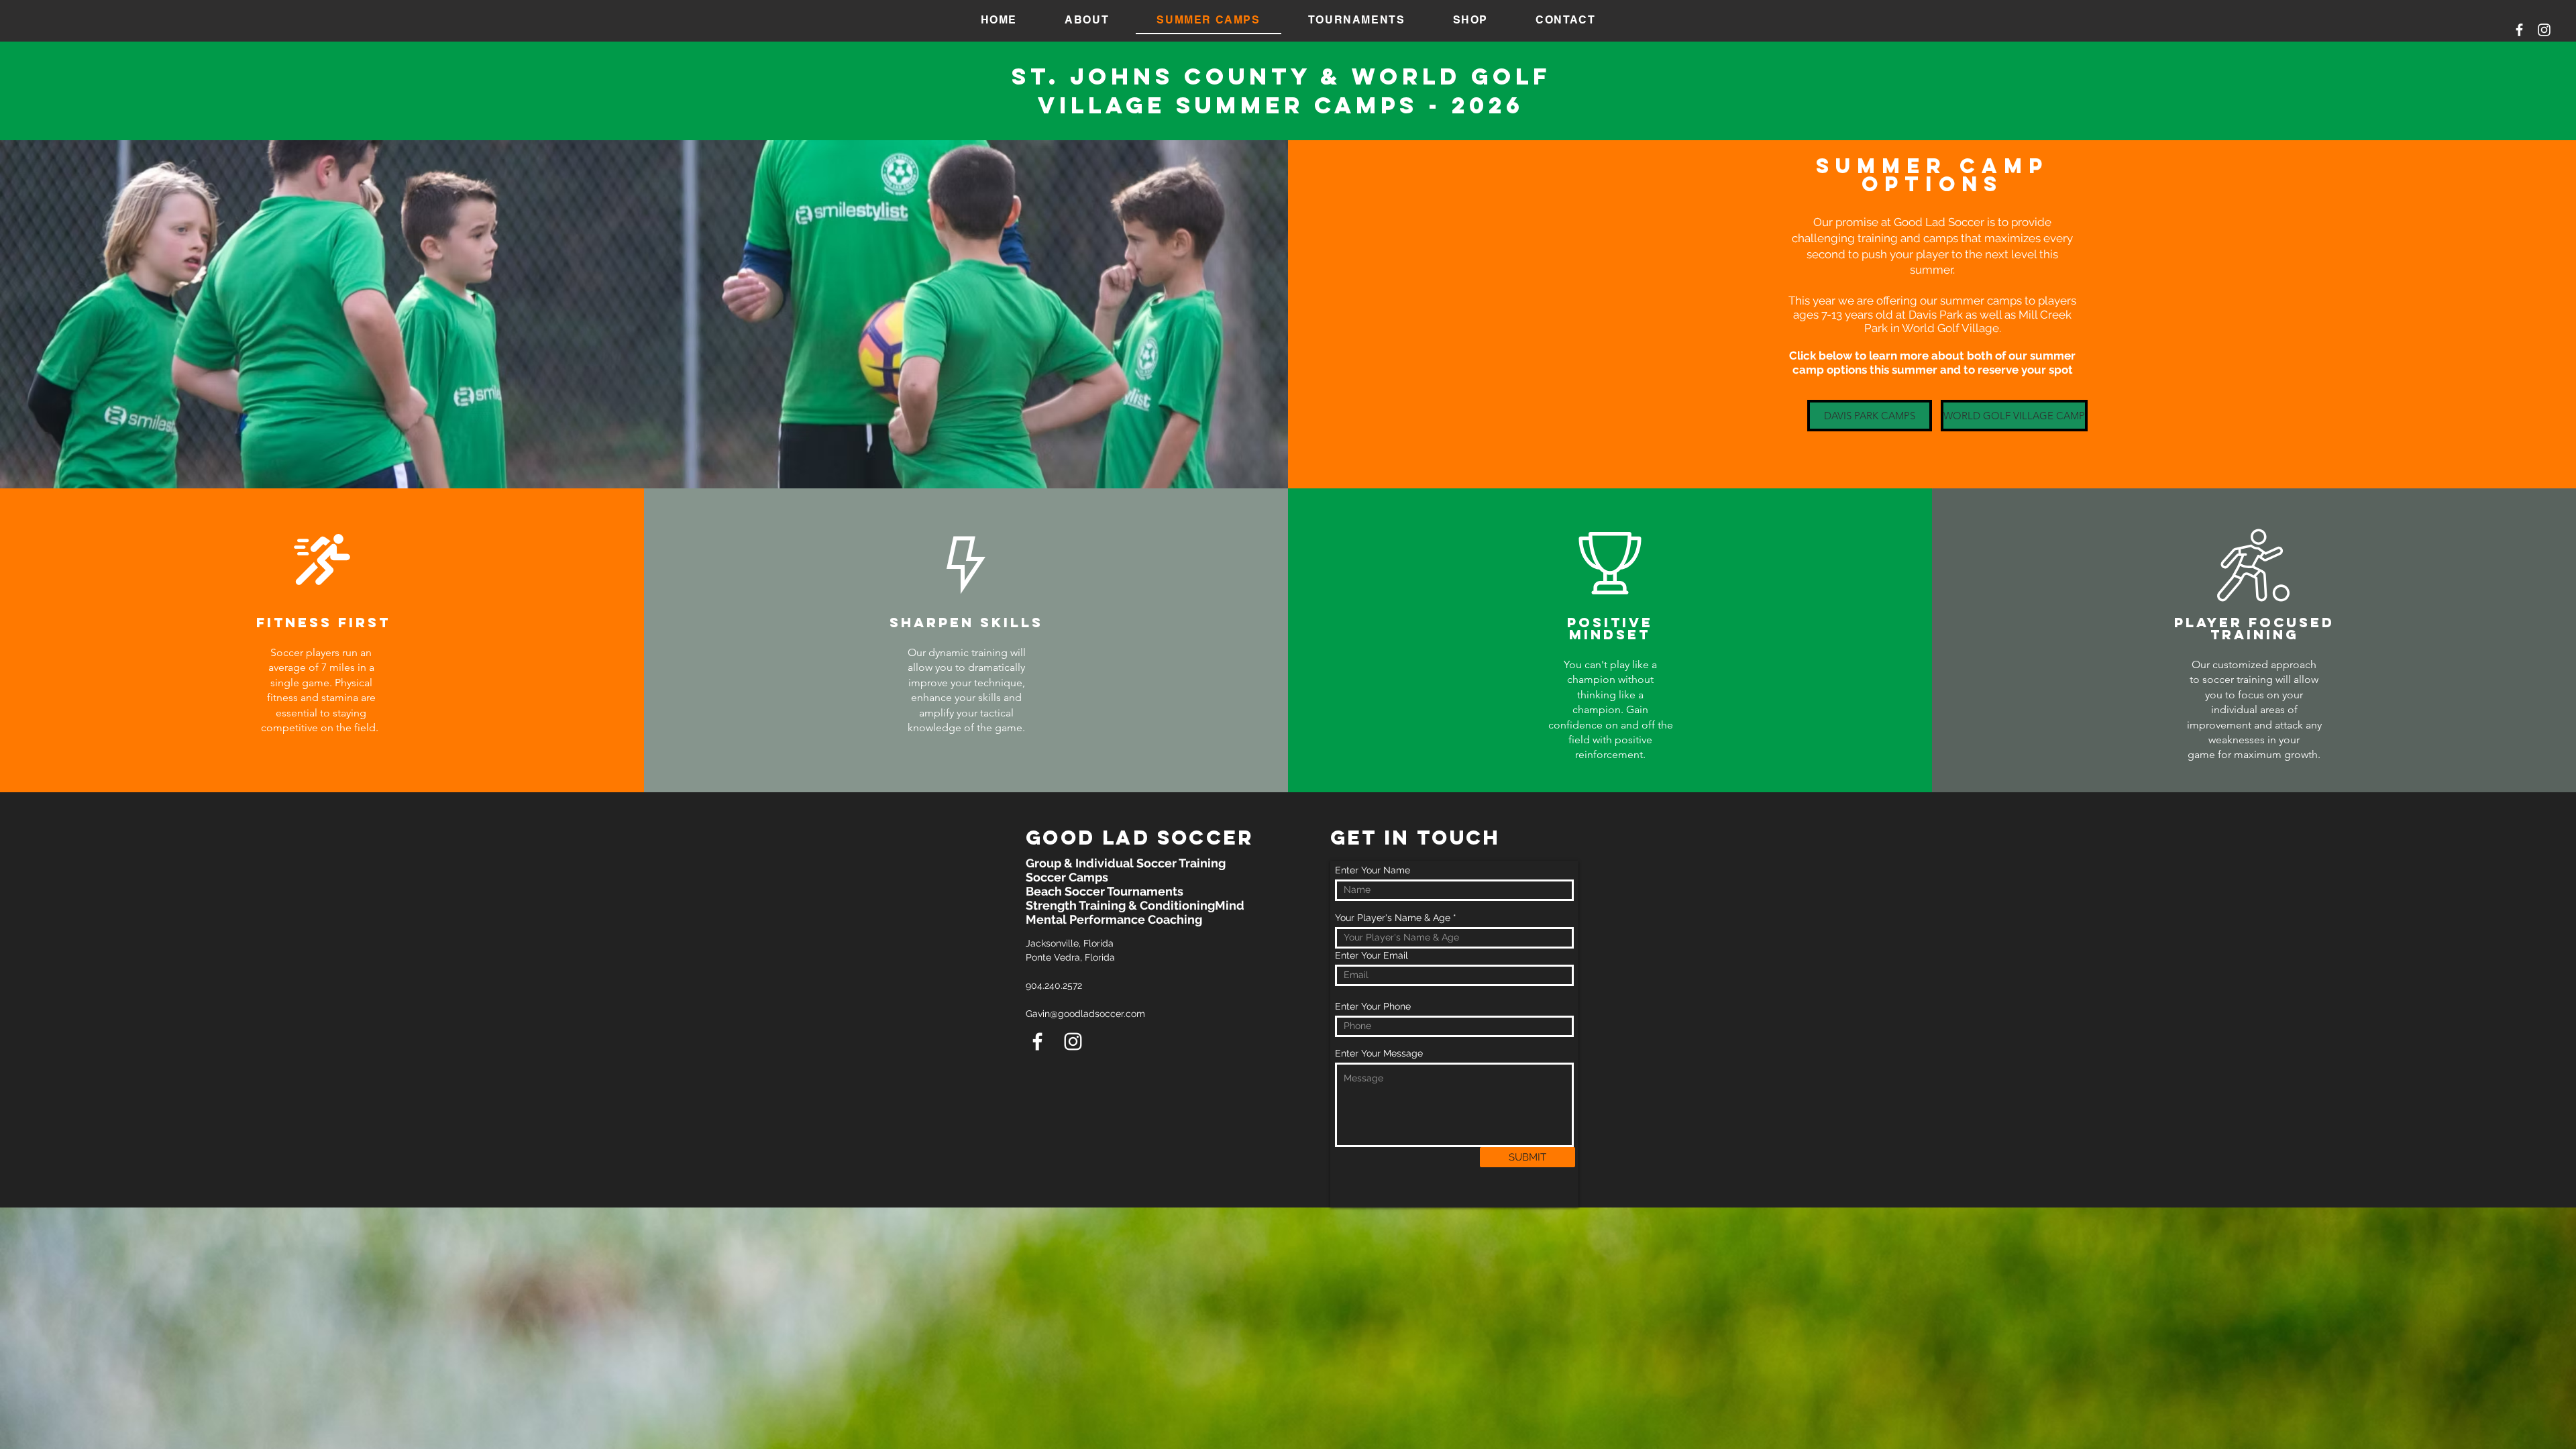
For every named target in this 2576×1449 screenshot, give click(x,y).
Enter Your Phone (1373, 1006)
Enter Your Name (1373, 870)
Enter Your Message (1379, 1053)
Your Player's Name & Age (1393, 918)
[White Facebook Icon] (2519, 30)
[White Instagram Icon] (2544, 30)
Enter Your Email (1372, 955)
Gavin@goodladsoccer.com (1085, 1014)
